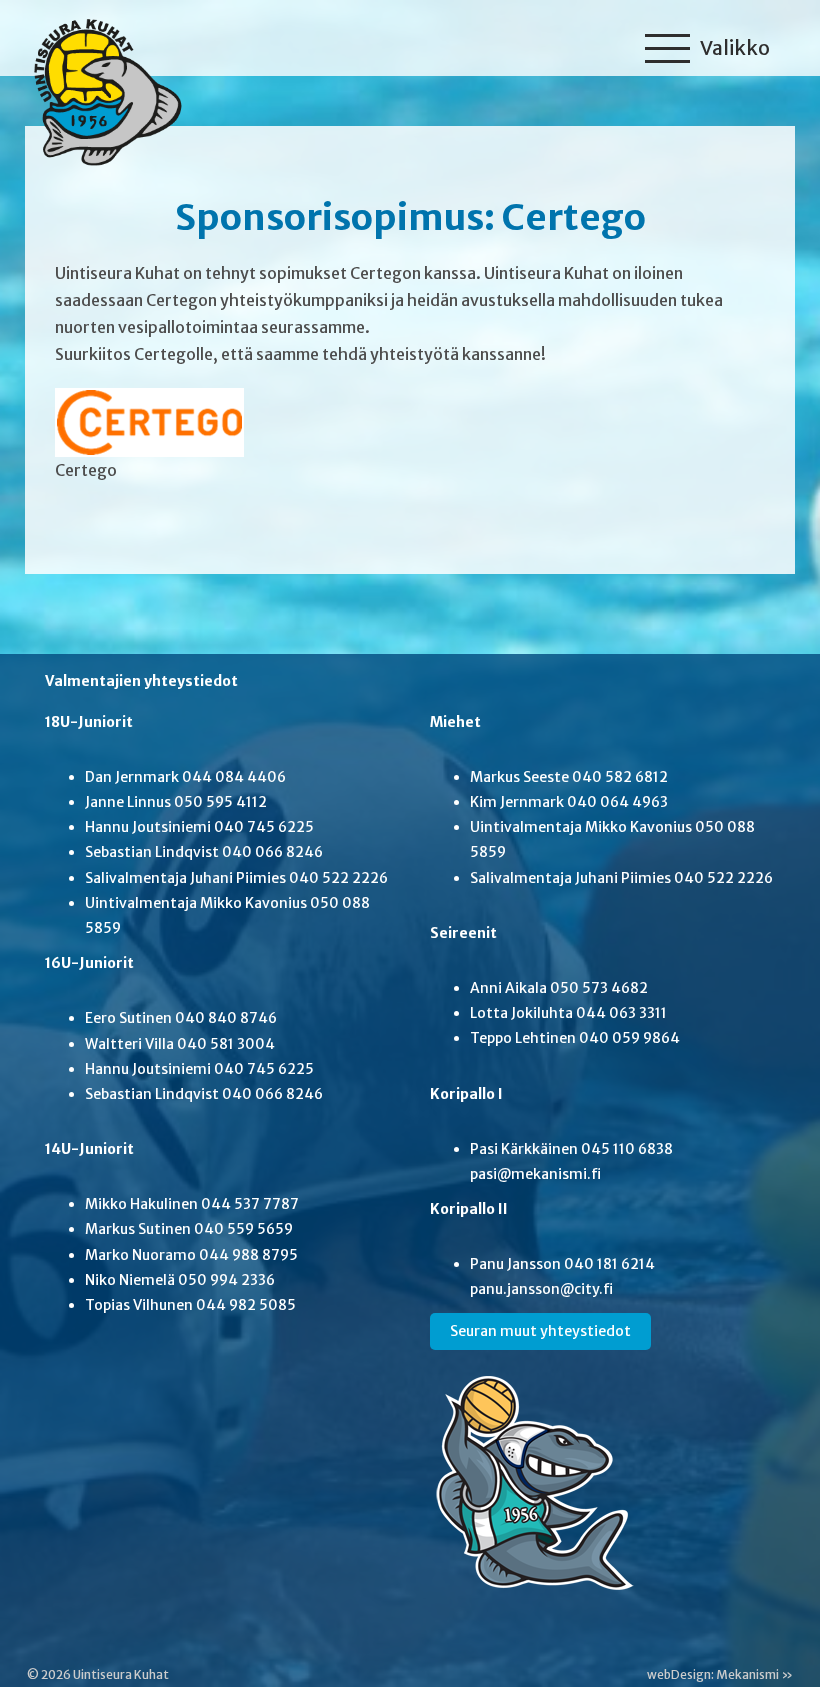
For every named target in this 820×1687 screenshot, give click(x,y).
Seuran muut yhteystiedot (540, 1331)
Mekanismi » (754, 1674)
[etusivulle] (102, 87)
